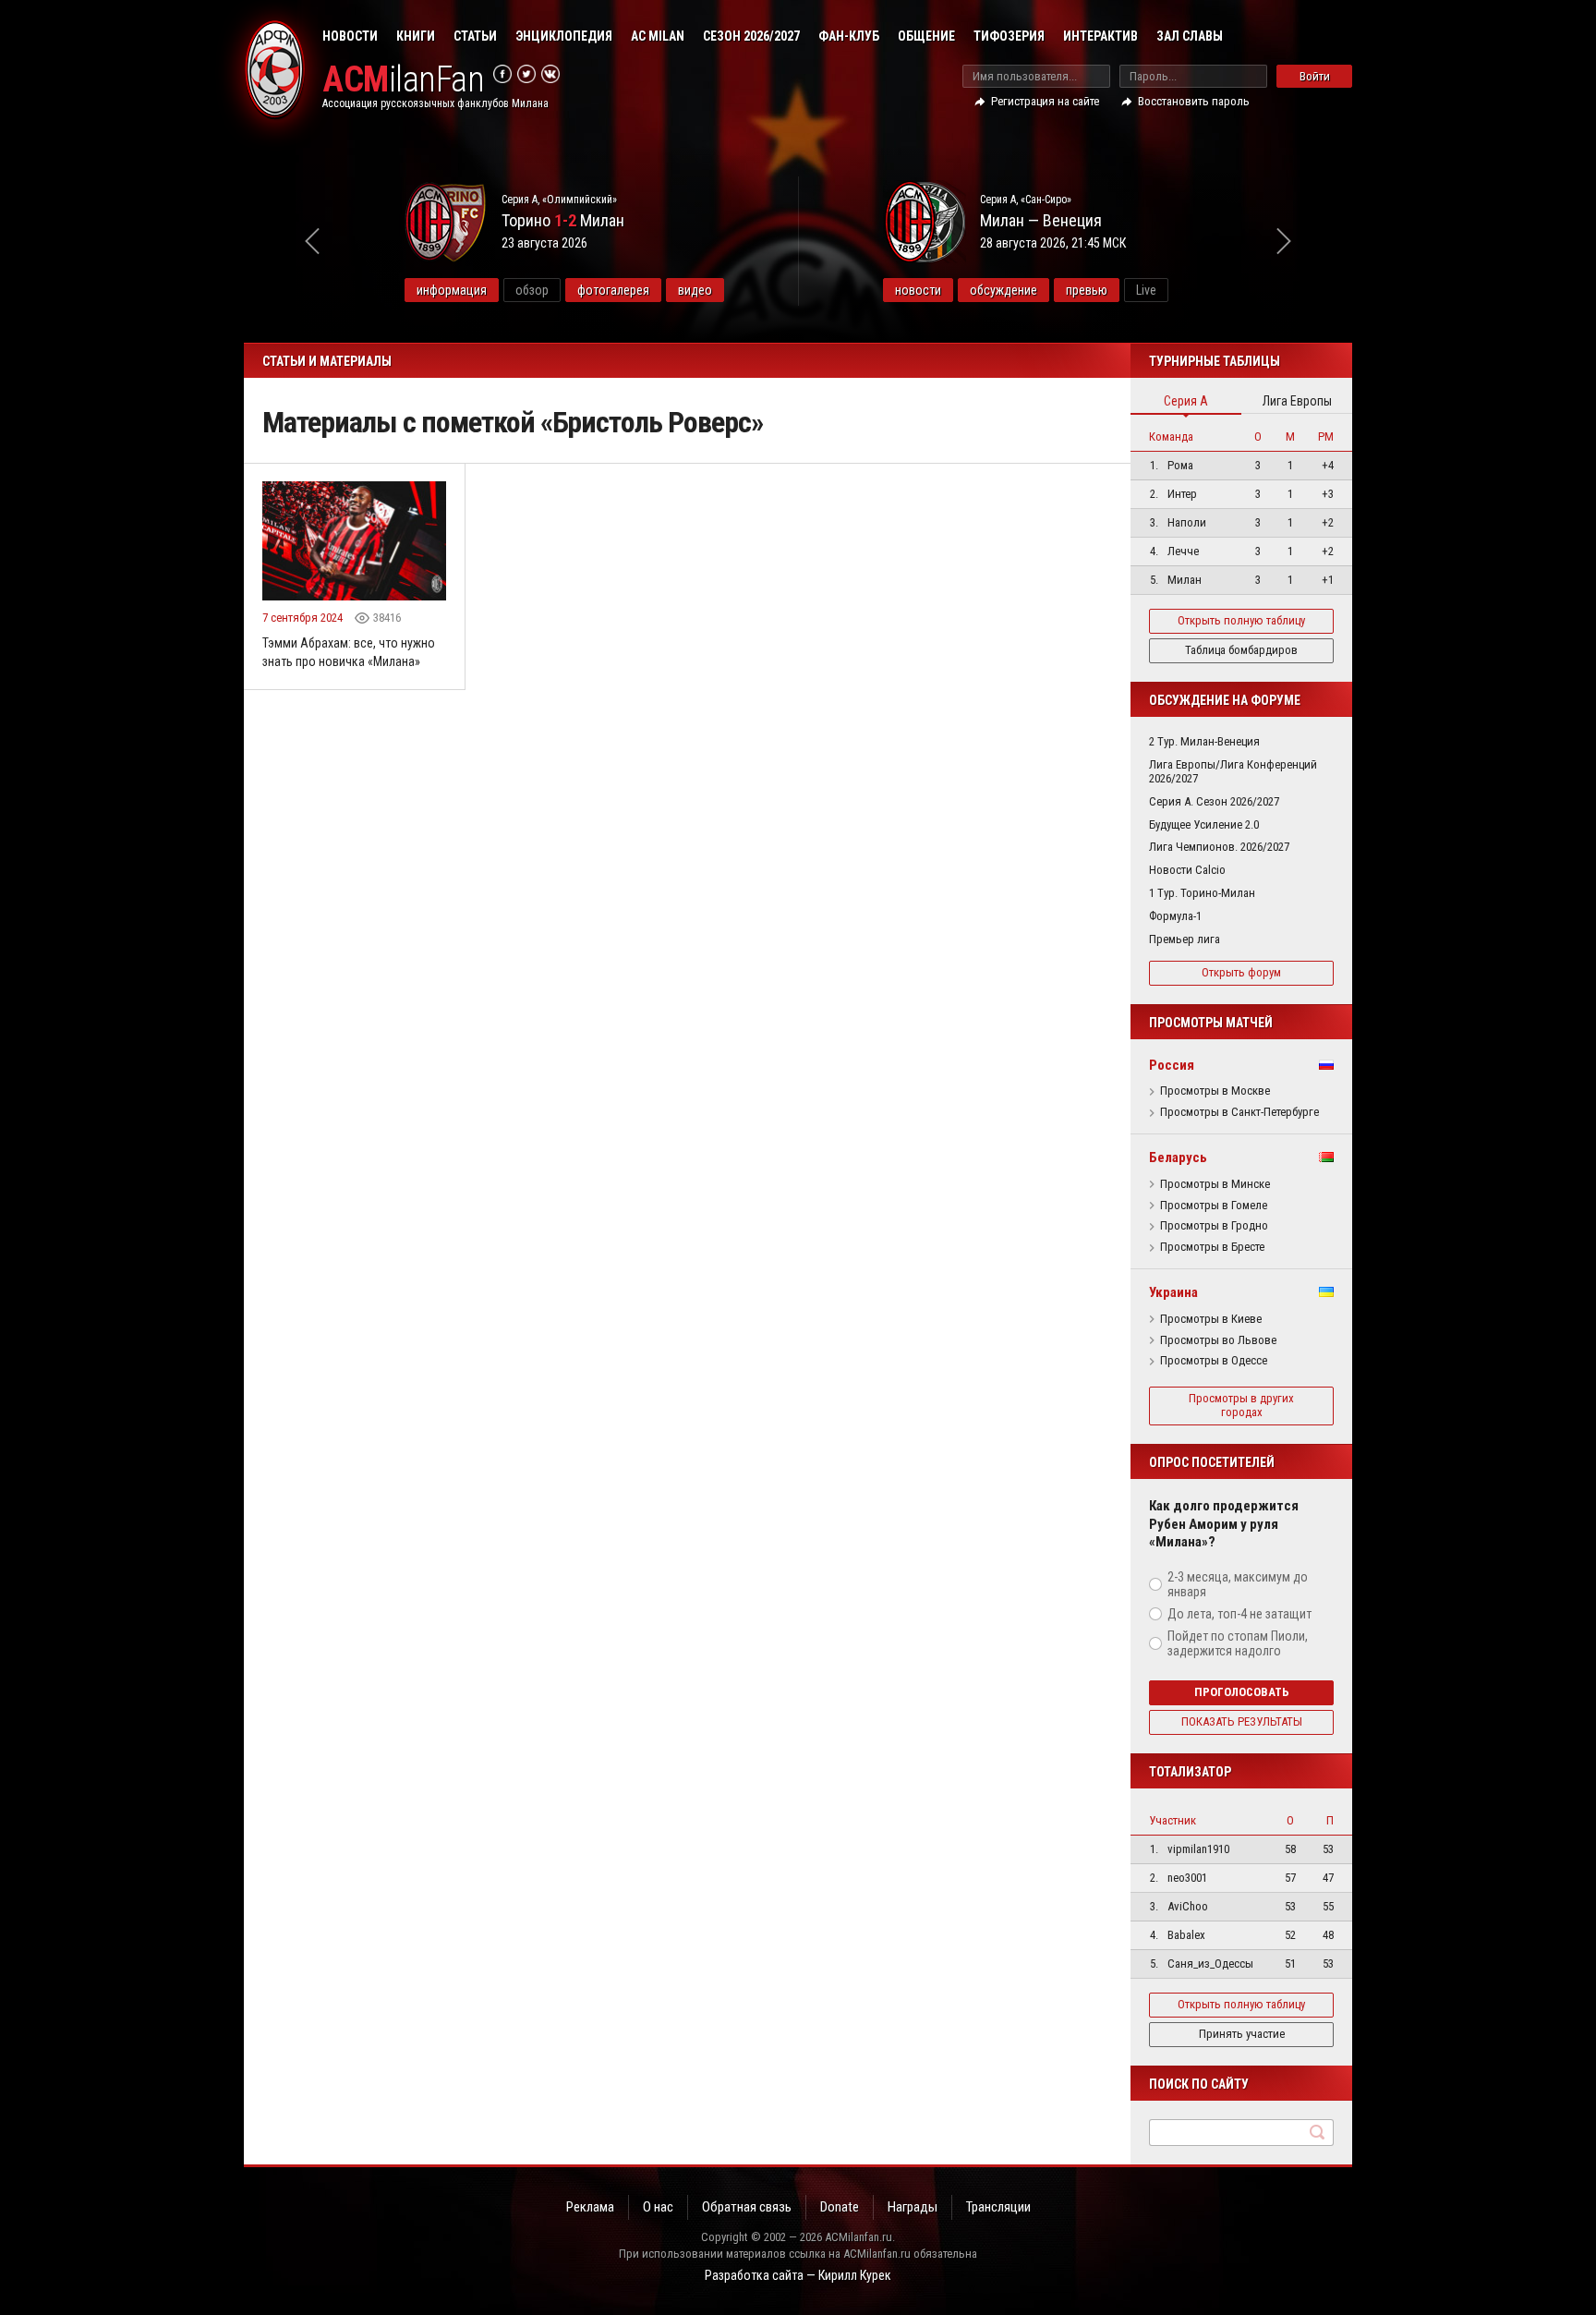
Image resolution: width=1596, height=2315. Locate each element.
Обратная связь (747, 2207)
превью (1087, 290)
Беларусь (1178, 1157)
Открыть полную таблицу (1241, 620)
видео (695, 290)
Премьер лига (1185, 939)
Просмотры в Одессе (1214, 1361)
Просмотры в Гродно (1214, 1226)
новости (918, 290)
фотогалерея (613, 290)
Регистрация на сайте (1045, 101)
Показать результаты (1242, 1721)
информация (452, 290)
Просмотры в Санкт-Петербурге (1239, 1112)
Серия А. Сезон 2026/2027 (1214, 801)
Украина (1173, 1292)
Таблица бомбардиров (1241, 650)
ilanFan (403, 80)
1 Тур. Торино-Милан (1202, 893)
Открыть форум (1241, 972)
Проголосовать (1242, 1692)
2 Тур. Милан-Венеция (1204, 741)
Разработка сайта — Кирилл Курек (798, 2275)
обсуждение (1004, 290)
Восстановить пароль (1194, 101)
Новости (350, 36)
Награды (913, 2207)
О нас (658, 2207)
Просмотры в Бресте (1212, 1247)
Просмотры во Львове (1218, 1340)
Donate (840, 2207)
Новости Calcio (1187, 870)
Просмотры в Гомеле (1214, 1206)
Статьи (475, 36)
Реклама (590, 2207)
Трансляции (998, 2207)
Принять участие (1242, 2034)
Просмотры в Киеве (1211, 1319)
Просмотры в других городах (1241, 1405)
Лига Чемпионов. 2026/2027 (1219, 847)
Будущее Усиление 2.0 (1204, 824)
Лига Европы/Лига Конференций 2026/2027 (1233, 771)
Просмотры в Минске (1215, 1184)
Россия (1172, 1065)
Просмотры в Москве (1215, 1091)
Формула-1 (1175, 916)
